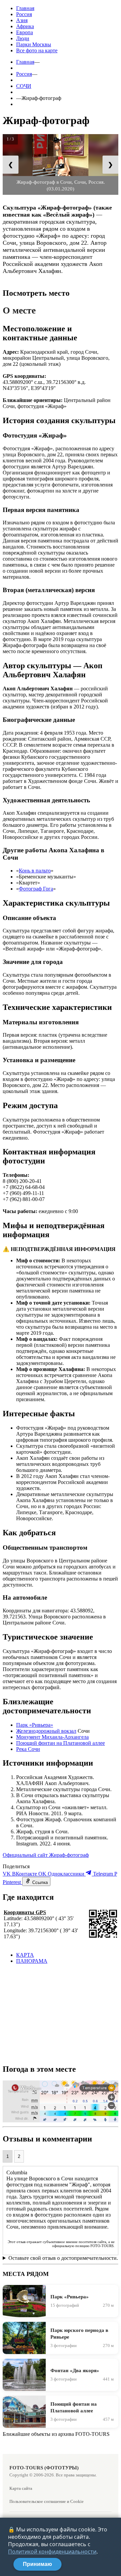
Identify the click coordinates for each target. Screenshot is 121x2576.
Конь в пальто (35, 871)
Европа (25, 32)
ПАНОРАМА (32, 1961)
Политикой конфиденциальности (52, 2552)
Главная (25, 8)
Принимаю (37, 2564)
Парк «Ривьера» (35, 1725)
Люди (23, 38)
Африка (25, 26)
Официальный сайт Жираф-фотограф (46, 1855)
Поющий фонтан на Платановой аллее (61, 1743)
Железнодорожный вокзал (46, 1731)
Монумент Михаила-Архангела (52, 1737)
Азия (22, 20)
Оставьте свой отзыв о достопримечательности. (63, 2258)
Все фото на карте (37, 50)
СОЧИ (24, 86)
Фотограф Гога (36, 889)
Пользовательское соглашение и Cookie (47, 2501)
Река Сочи (28, 1749)
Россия (24, 14)
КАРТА (25, 1955)
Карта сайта (21, 2488)
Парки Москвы (34, 44)
